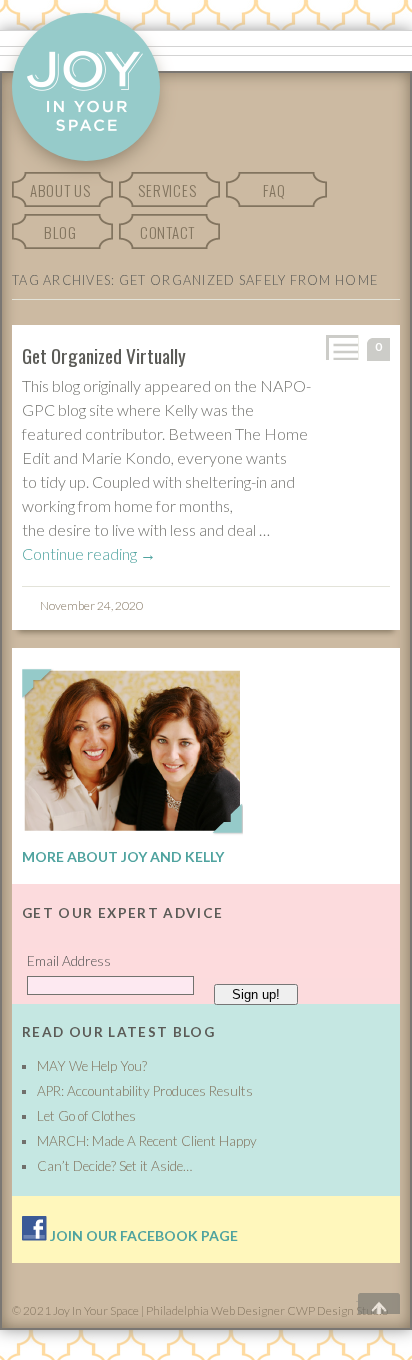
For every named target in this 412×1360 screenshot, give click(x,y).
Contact (167, 232)
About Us (60, 190)
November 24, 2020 (91, 605)
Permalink (340, 347)
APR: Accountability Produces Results (145, 1091)
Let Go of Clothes (86, 1116)
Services (167, 190)
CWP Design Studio (337, 1310)
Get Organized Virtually (104, 355)
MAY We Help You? (92, 1066)
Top (365, 1304)
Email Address (69, 961)
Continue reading (89, 553)
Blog (60, 232)
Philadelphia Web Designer (215, 1310)
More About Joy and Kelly (123, 856)
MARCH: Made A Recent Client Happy (147, 1141)
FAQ (274, 190)
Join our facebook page (142, 1235)
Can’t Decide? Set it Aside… (114, 1166)
